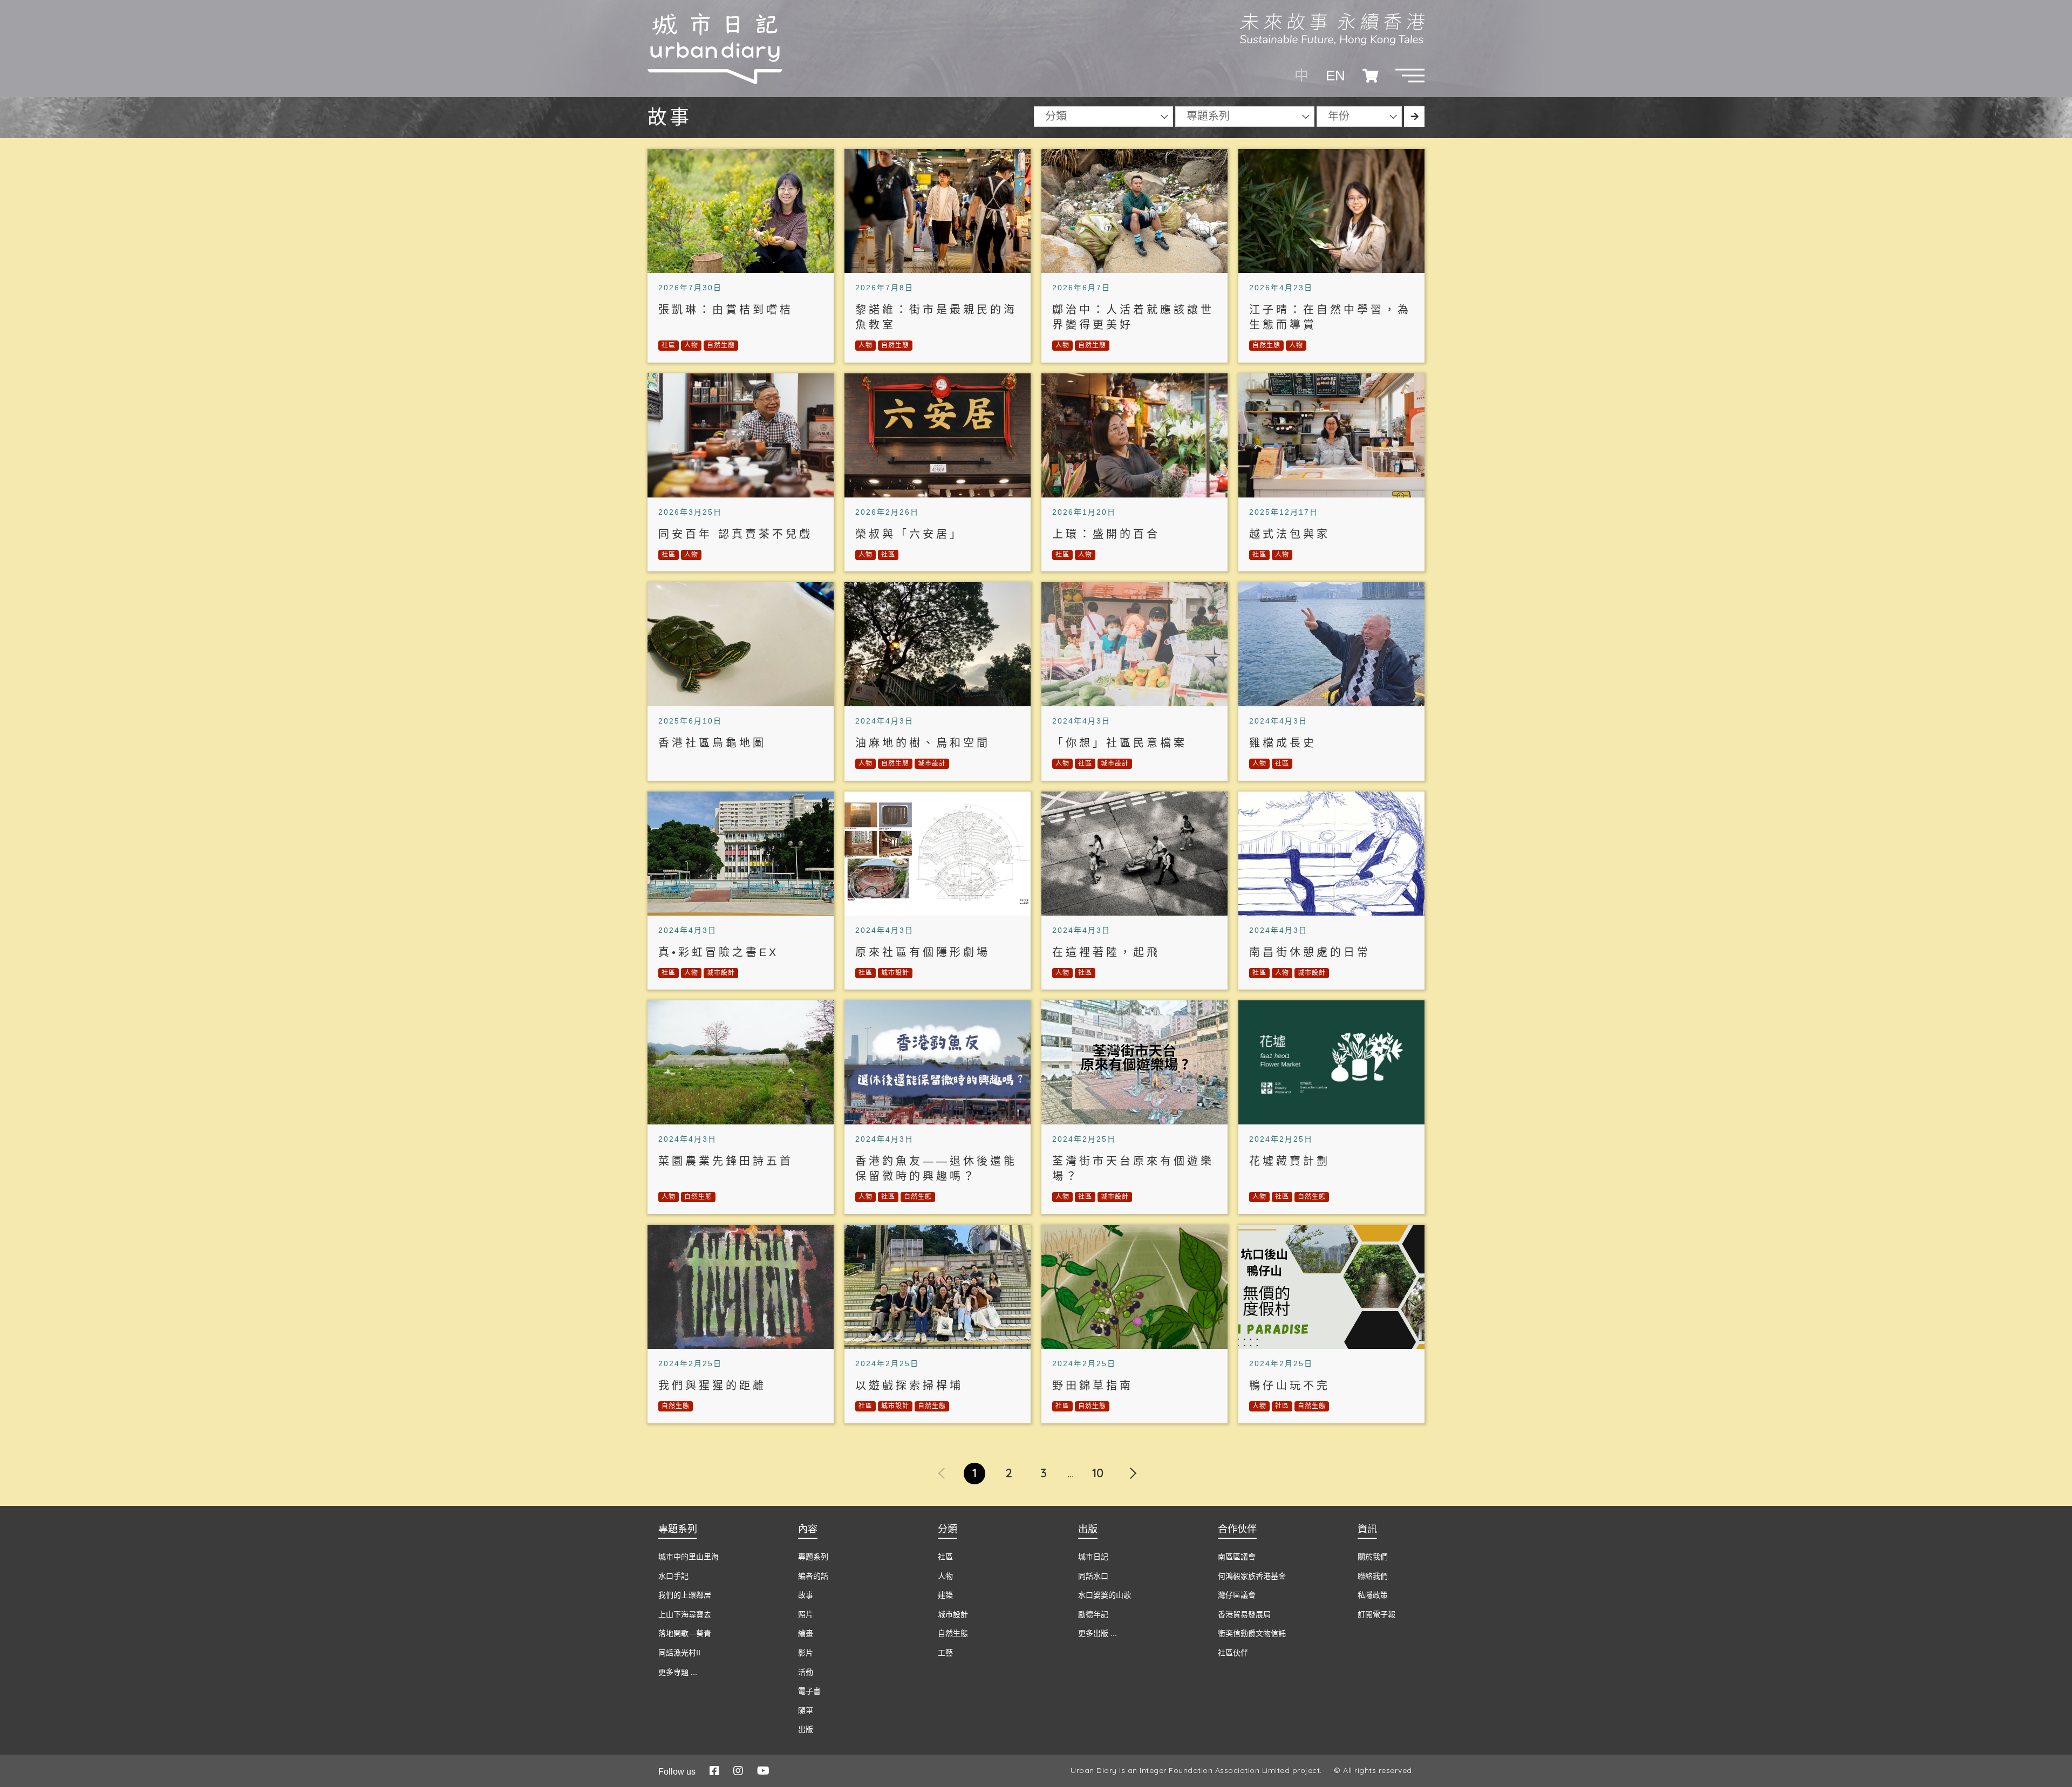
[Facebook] (714, 1771)
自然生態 (721, 345)
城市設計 (932, 763)
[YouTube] (763, 1771)
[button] (1410, 76)
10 (1098, 1473)
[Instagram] (738, 1771)
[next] (1132, 1467)
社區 (669, 345)
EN (1335, 76)
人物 (691, 345)
